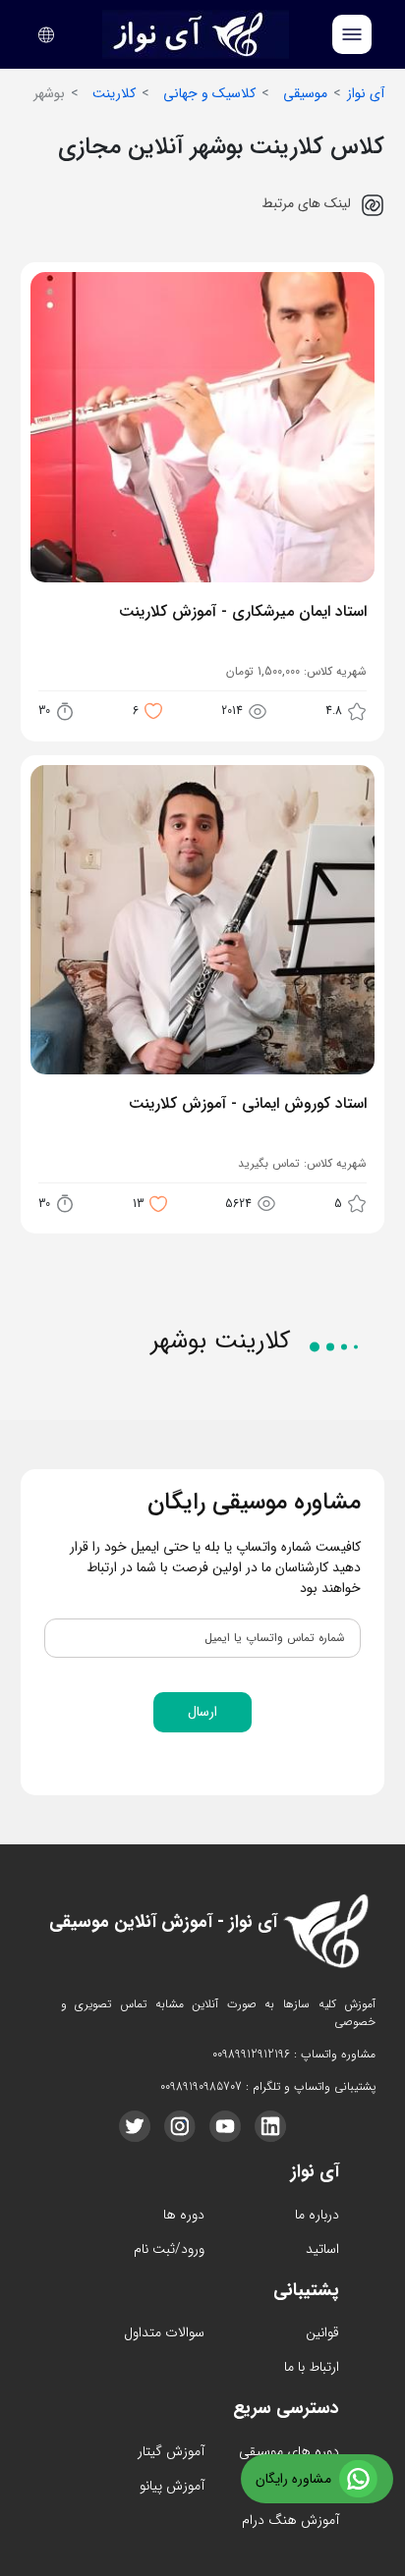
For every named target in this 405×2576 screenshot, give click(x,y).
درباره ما (317, 2215)
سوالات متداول (164, 2332)
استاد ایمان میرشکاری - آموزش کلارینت (242, 613)
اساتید (322, 2249)
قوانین (322, 2332)
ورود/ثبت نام (169, 2249)
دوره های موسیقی (289, 2451)
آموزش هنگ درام (290, 2520)
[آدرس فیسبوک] (135, 2126)
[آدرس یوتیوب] (225, 2126)
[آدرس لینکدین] (270, 2126)
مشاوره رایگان (293, 2479)
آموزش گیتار (171, 2451)
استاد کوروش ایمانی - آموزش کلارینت (247, 1105)
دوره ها (184, 2215)
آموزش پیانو (172, 2486)
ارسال (202, 1712)
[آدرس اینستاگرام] (180, 2126)
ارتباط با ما (312, 2367)
